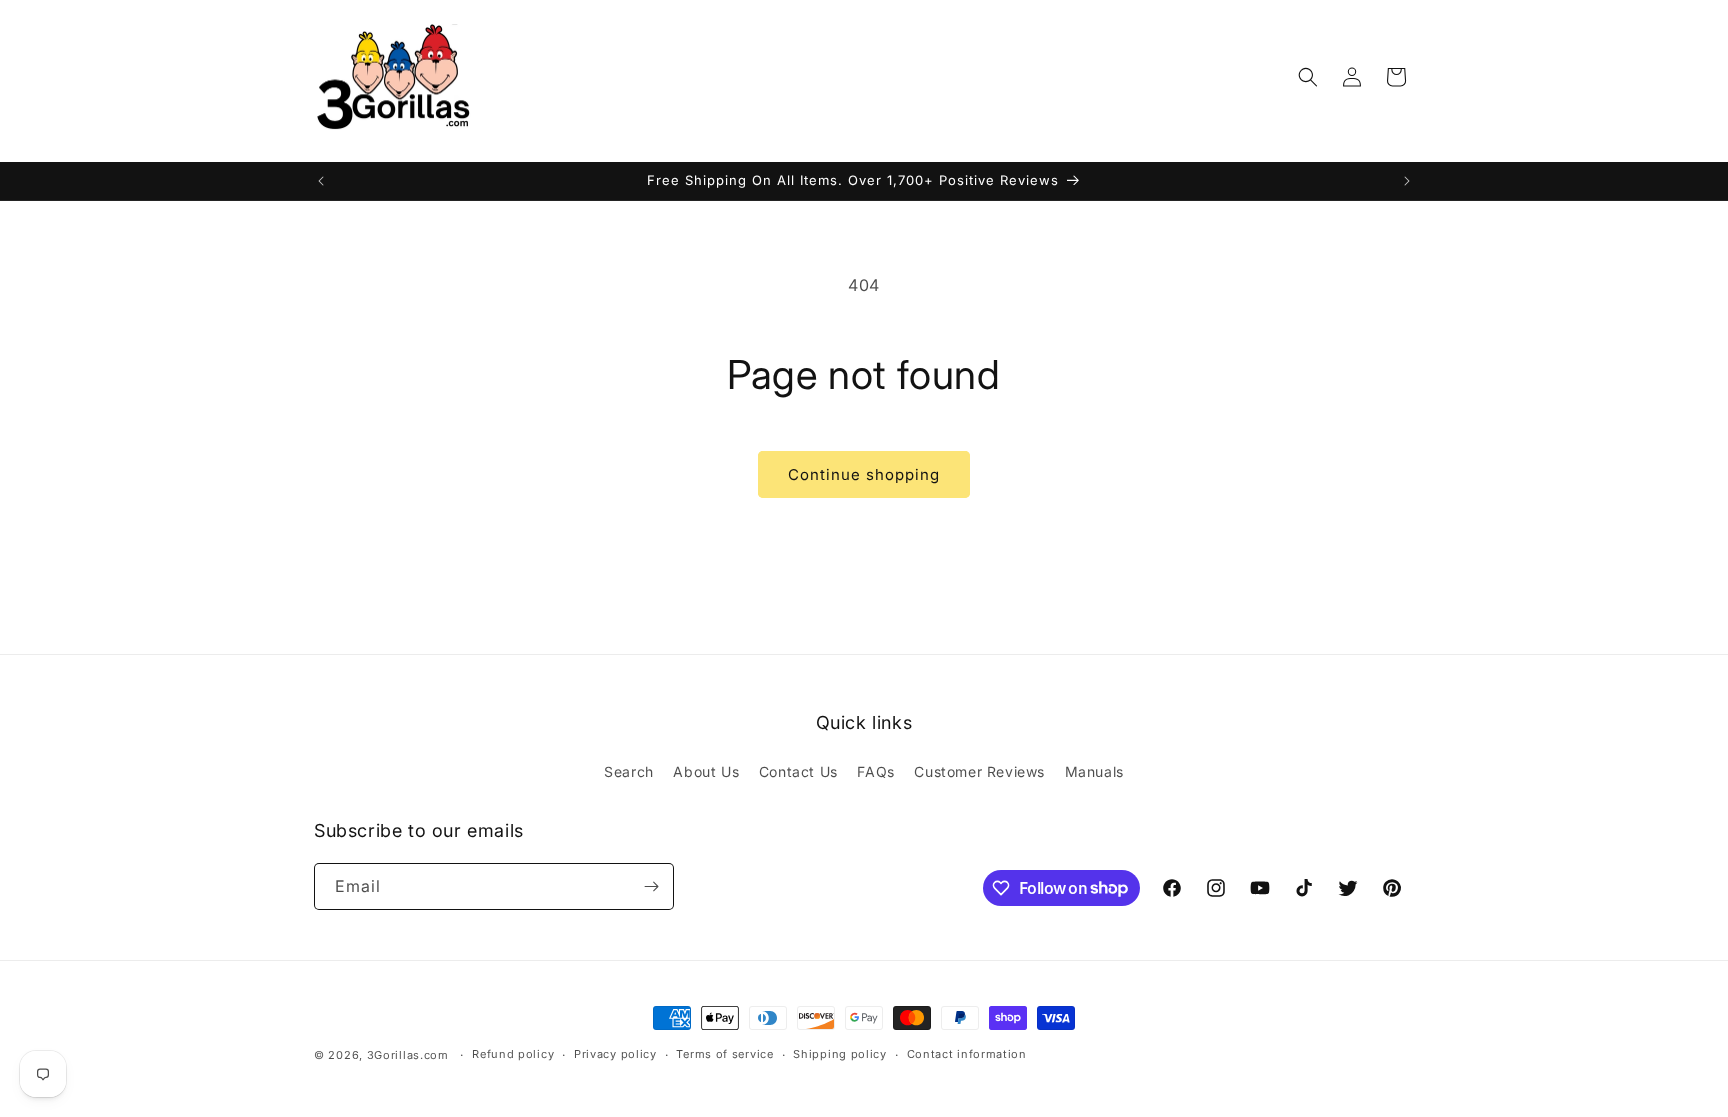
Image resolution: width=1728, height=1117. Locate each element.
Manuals (1094, 771)
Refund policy (513, 1054)
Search (629, 771)
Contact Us (798, 771)
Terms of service (724, 1054)
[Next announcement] (1407, 181)
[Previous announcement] (321, 181)
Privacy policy (615, 1054)
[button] (1308, 77)
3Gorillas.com (408, 1055)
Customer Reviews (979, 771)
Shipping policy (840, 1054)
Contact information (967, 1054)
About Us (706, 771)
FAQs (875, 771)
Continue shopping (864, 474)
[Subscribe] (651, 886)
